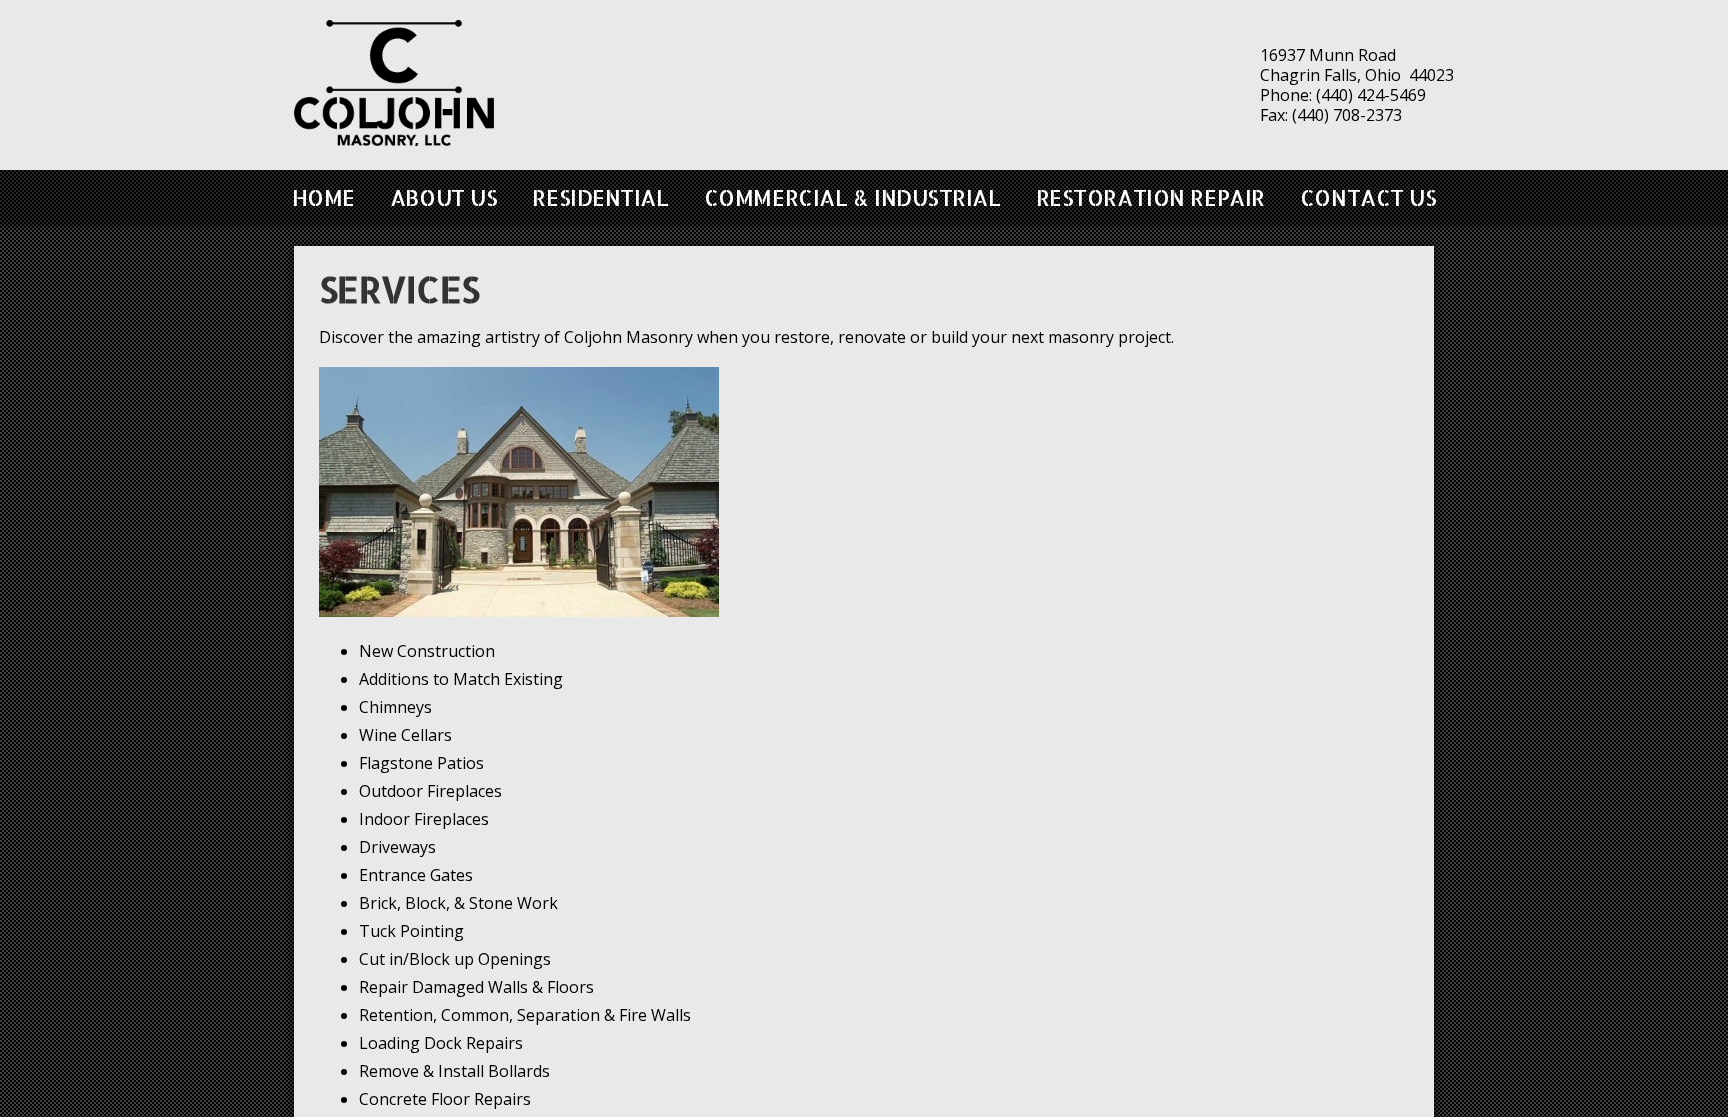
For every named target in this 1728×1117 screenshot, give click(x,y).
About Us (443, 197)
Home (323, 197)
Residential (600, 197)
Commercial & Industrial (852, 197)
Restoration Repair (1150, 197)
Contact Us (1368, 197)
